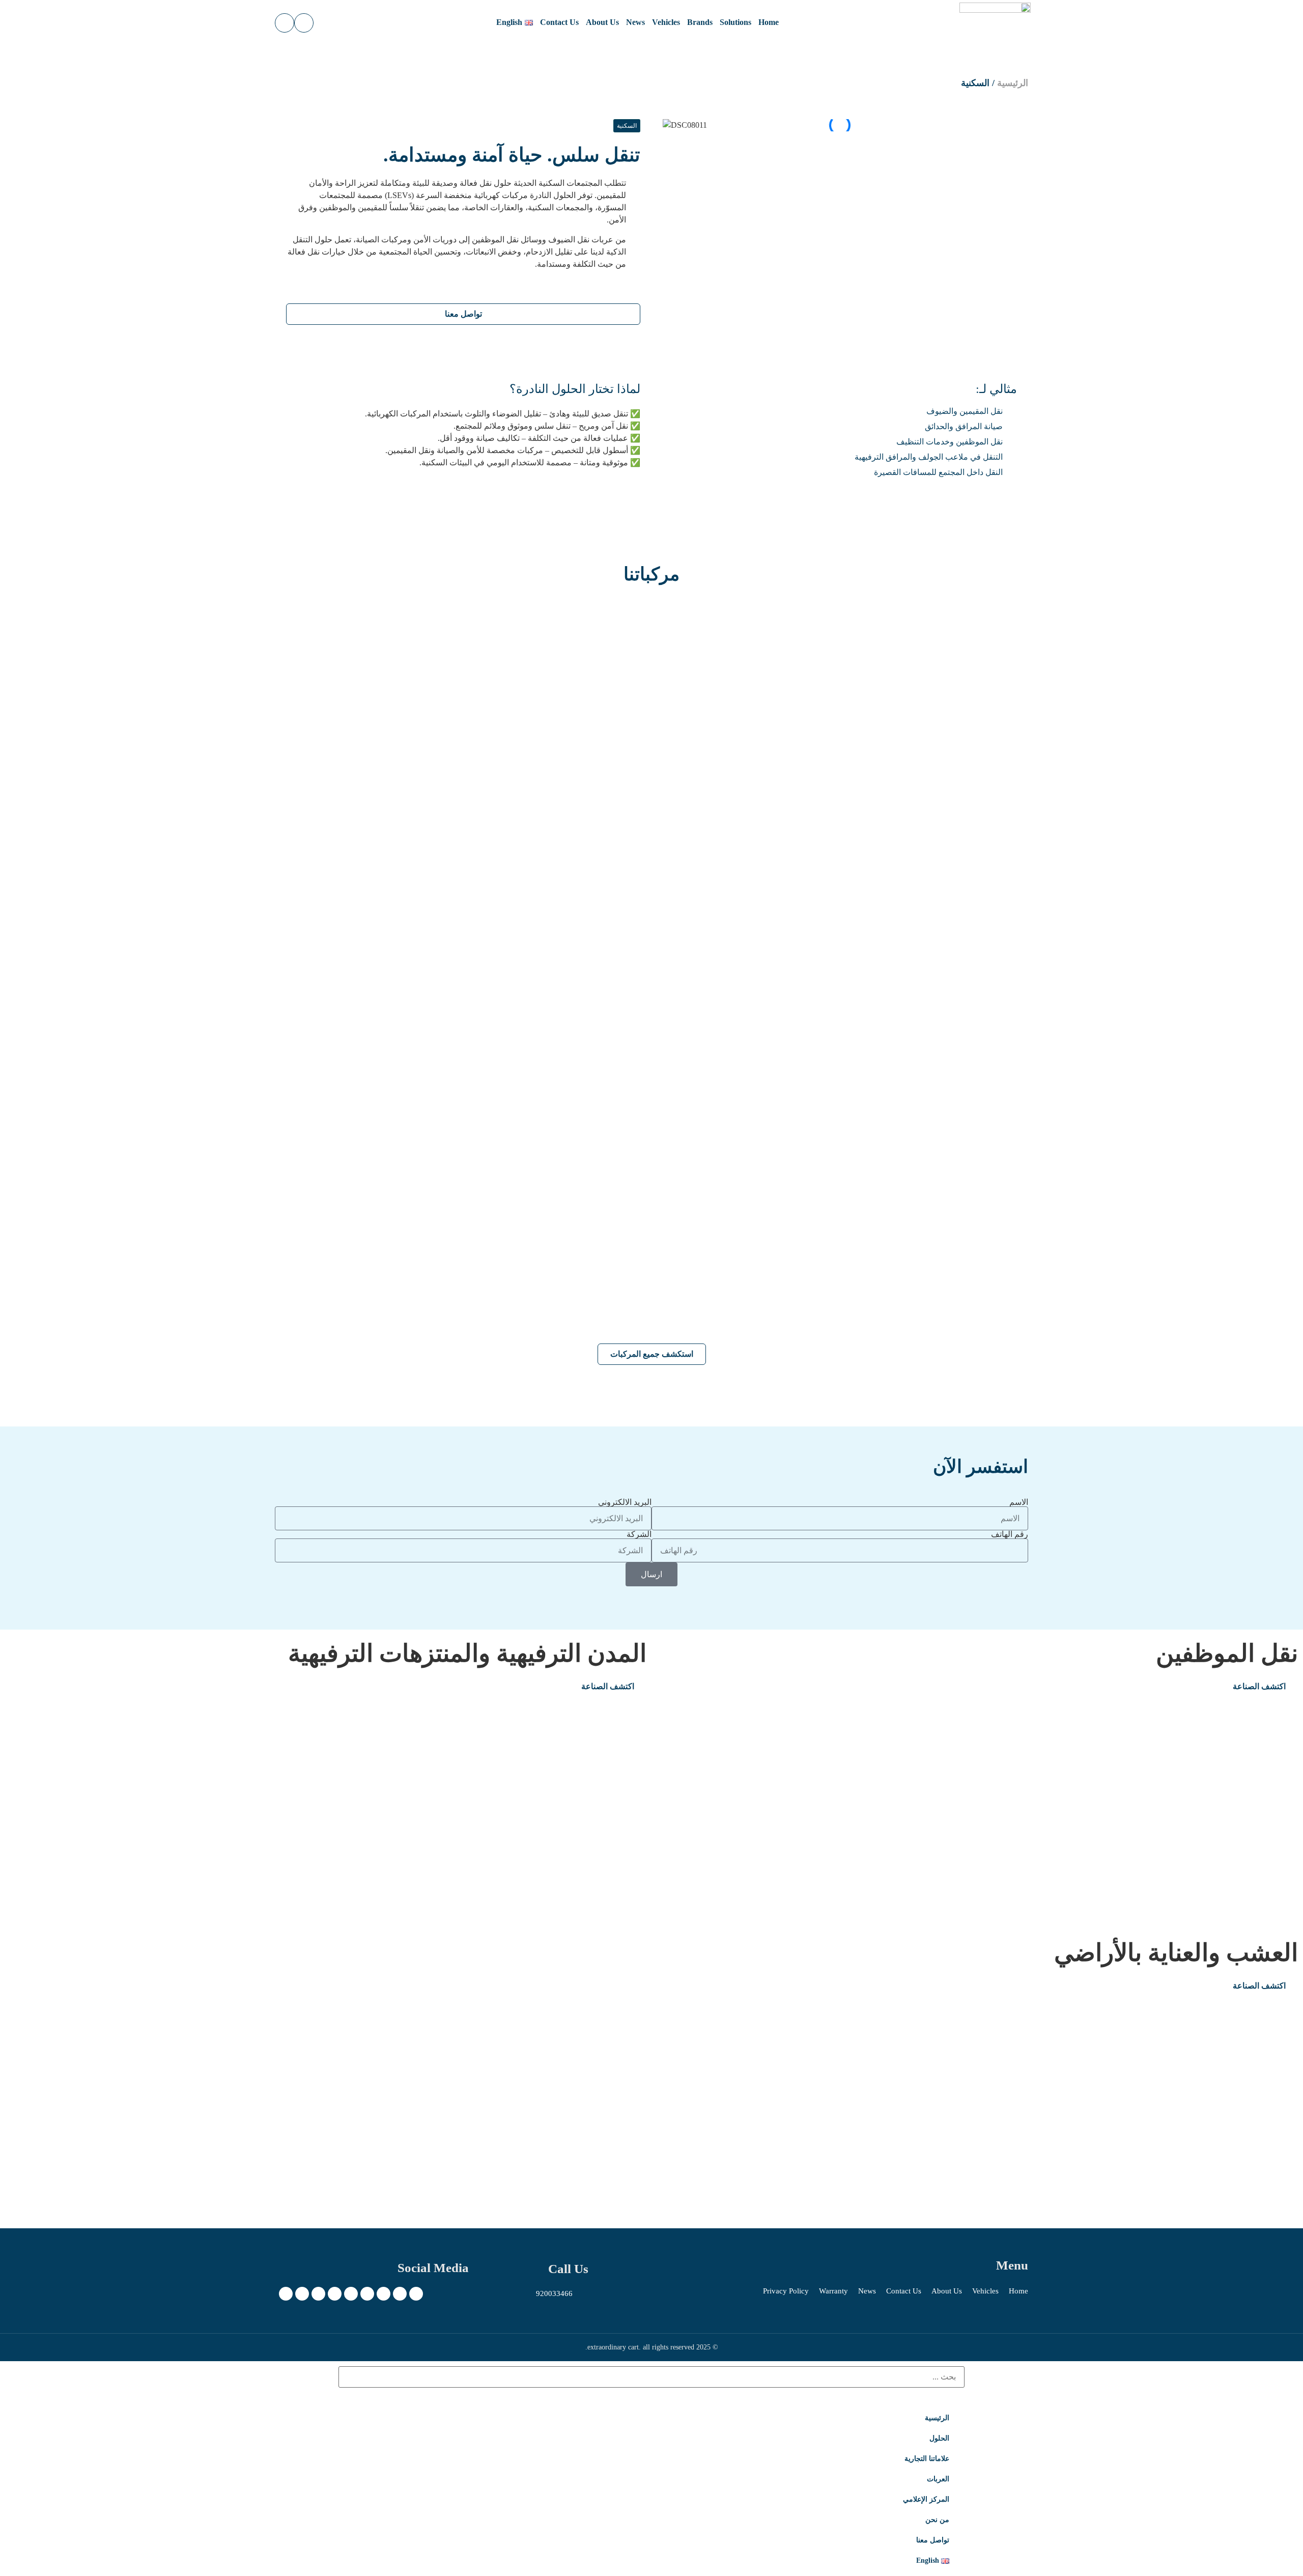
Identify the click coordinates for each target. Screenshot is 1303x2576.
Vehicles (666, 22)
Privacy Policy (786, 2291)
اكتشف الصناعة (1259, 1686)
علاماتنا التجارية (927, 2459)
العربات (938, 2479)
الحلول (939, 2438)
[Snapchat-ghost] (367, 2294)
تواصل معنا (933, 2540)
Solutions (735, 22)
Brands (700, 22)
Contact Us (559, 22)
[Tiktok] (302, 2294)
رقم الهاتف (1010, 1534)
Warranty (833, 2291)
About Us (602, 22)
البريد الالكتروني (625, 1502)
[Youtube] (335, 2294)
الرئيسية (1013, 83)
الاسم (1019, 1502)
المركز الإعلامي (926, 2499)
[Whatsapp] (286, 2294)
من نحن (937, 2520)
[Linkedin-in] (318, 2294)
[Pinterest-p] (351, 2294)
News (635, 22)
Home (769, 22)
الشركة (639, 1534)
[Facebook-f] (400, 2294)
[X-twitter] (416, 2294)
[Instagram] (384, 2294)
